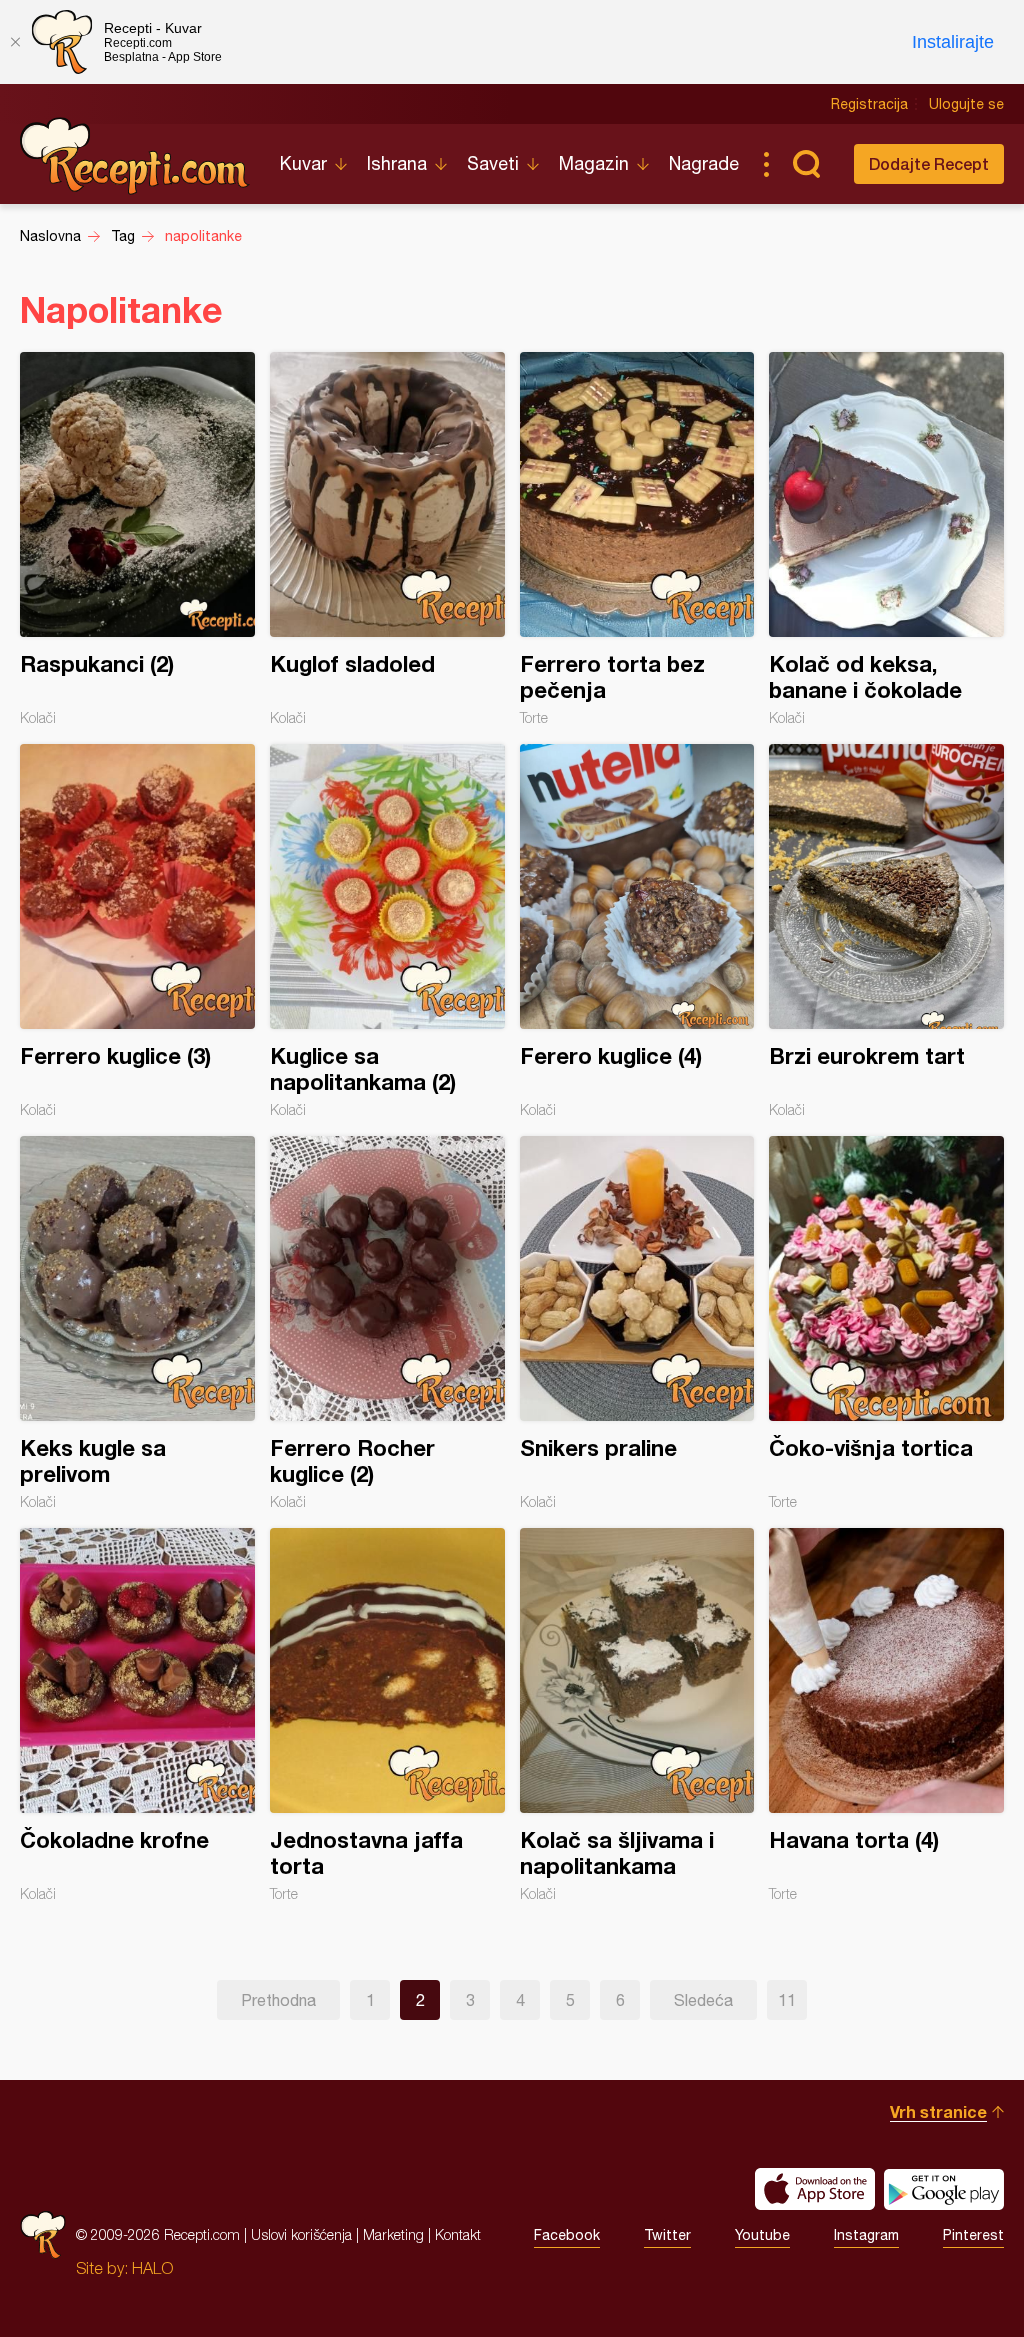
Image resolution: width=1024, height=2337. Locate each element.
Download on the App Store (815, 2189)
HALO (152, 2268)
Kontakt (458, 2234)
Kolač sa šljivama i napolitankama (637, 1715)
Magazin (594, 163)
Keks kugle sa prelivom (137, 1323)
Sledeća (703, 2000)
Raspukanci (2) (137, 539)
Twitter (667, 2235)
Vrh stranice (938, 2111)
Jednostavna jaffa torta (387, 1715)
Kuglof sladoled (387, 539)
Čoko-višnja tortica (886, 1323)
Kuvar (303, 163)
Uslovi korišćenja (301, 2234)
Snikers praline (637, 1323)
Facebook (567, 2235)
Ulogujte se (966, 104)
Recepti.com (135, 156)
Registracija (869, 104)
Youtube (762, 2235)
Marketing (393, 2234)
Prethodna (278, 2000)
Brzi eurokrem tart (886, 931)
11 (787, 2000)
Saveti (493, 163)
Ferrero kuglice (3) (137, 931)
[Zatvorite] (15, 42)
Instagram (866, 2235)
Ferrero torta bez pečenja (637, 539)
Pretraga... (806, 164)
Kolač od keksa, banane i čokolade (886, 539)
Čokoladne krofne (137, 1715)
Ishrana (397, 163)
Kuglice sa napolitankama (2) (387, 931)
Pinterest (973, 2235)
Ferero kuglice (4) (637, 931)
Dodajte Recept (929, 163)
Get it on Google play (944, 2189)
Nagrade (704, 163)
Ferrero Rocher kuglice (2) (387, 1323)
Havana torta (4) (886, 1715)
